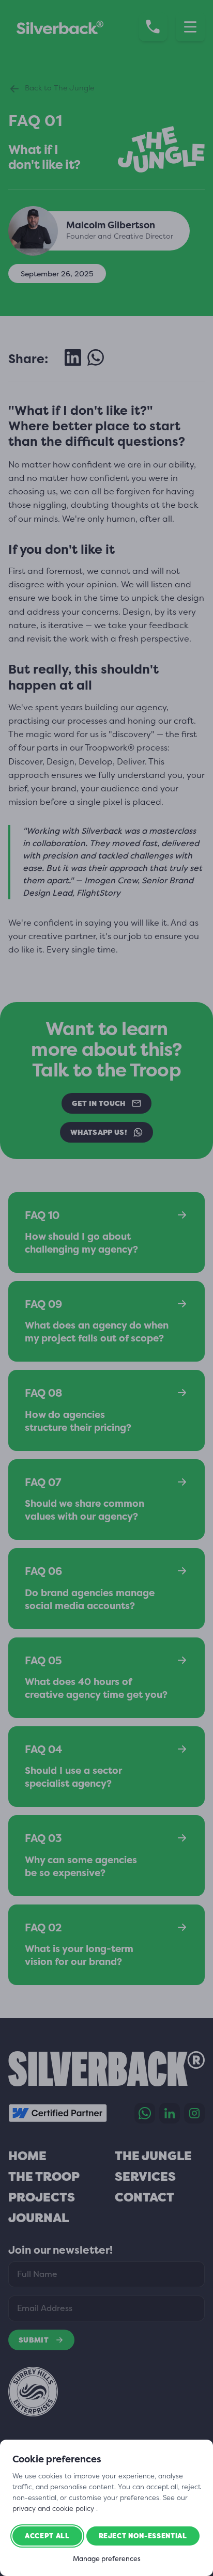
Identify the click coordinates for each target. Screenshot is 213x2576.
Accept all (47, 2536)
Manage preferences (107, 2559)
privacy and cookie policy (54, 2508)
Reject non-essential (143, 2536)
